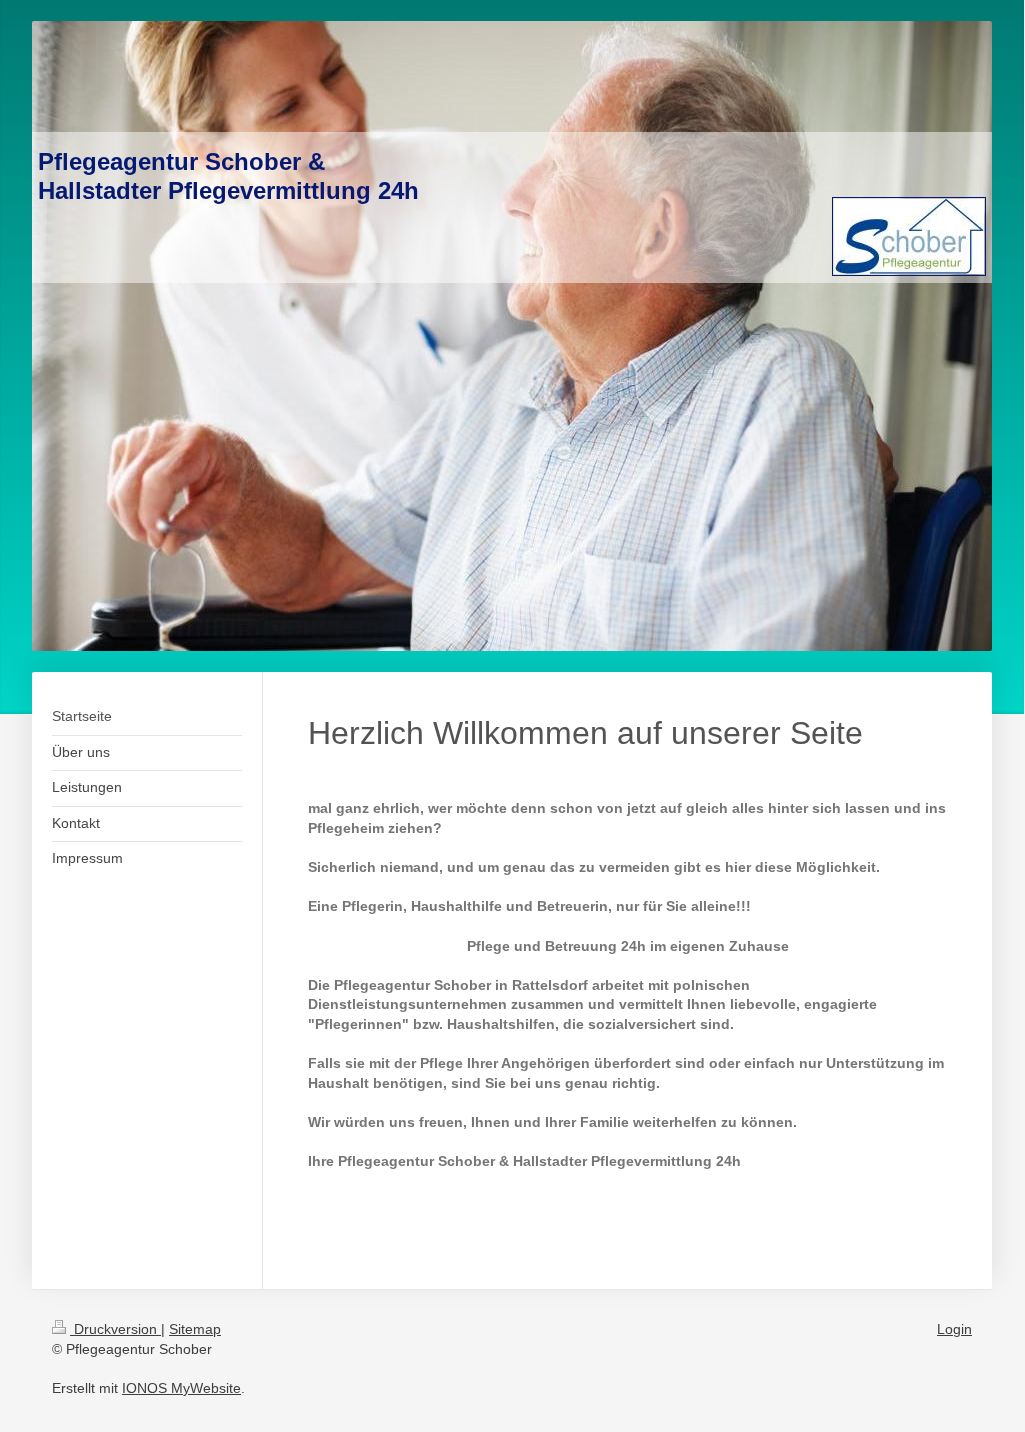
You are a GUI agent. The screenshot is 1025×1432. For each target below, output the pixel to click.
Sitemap (195, 1329)
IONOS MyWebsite (181, 1388)
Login (954, 1329)
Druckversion (115, 1329)
